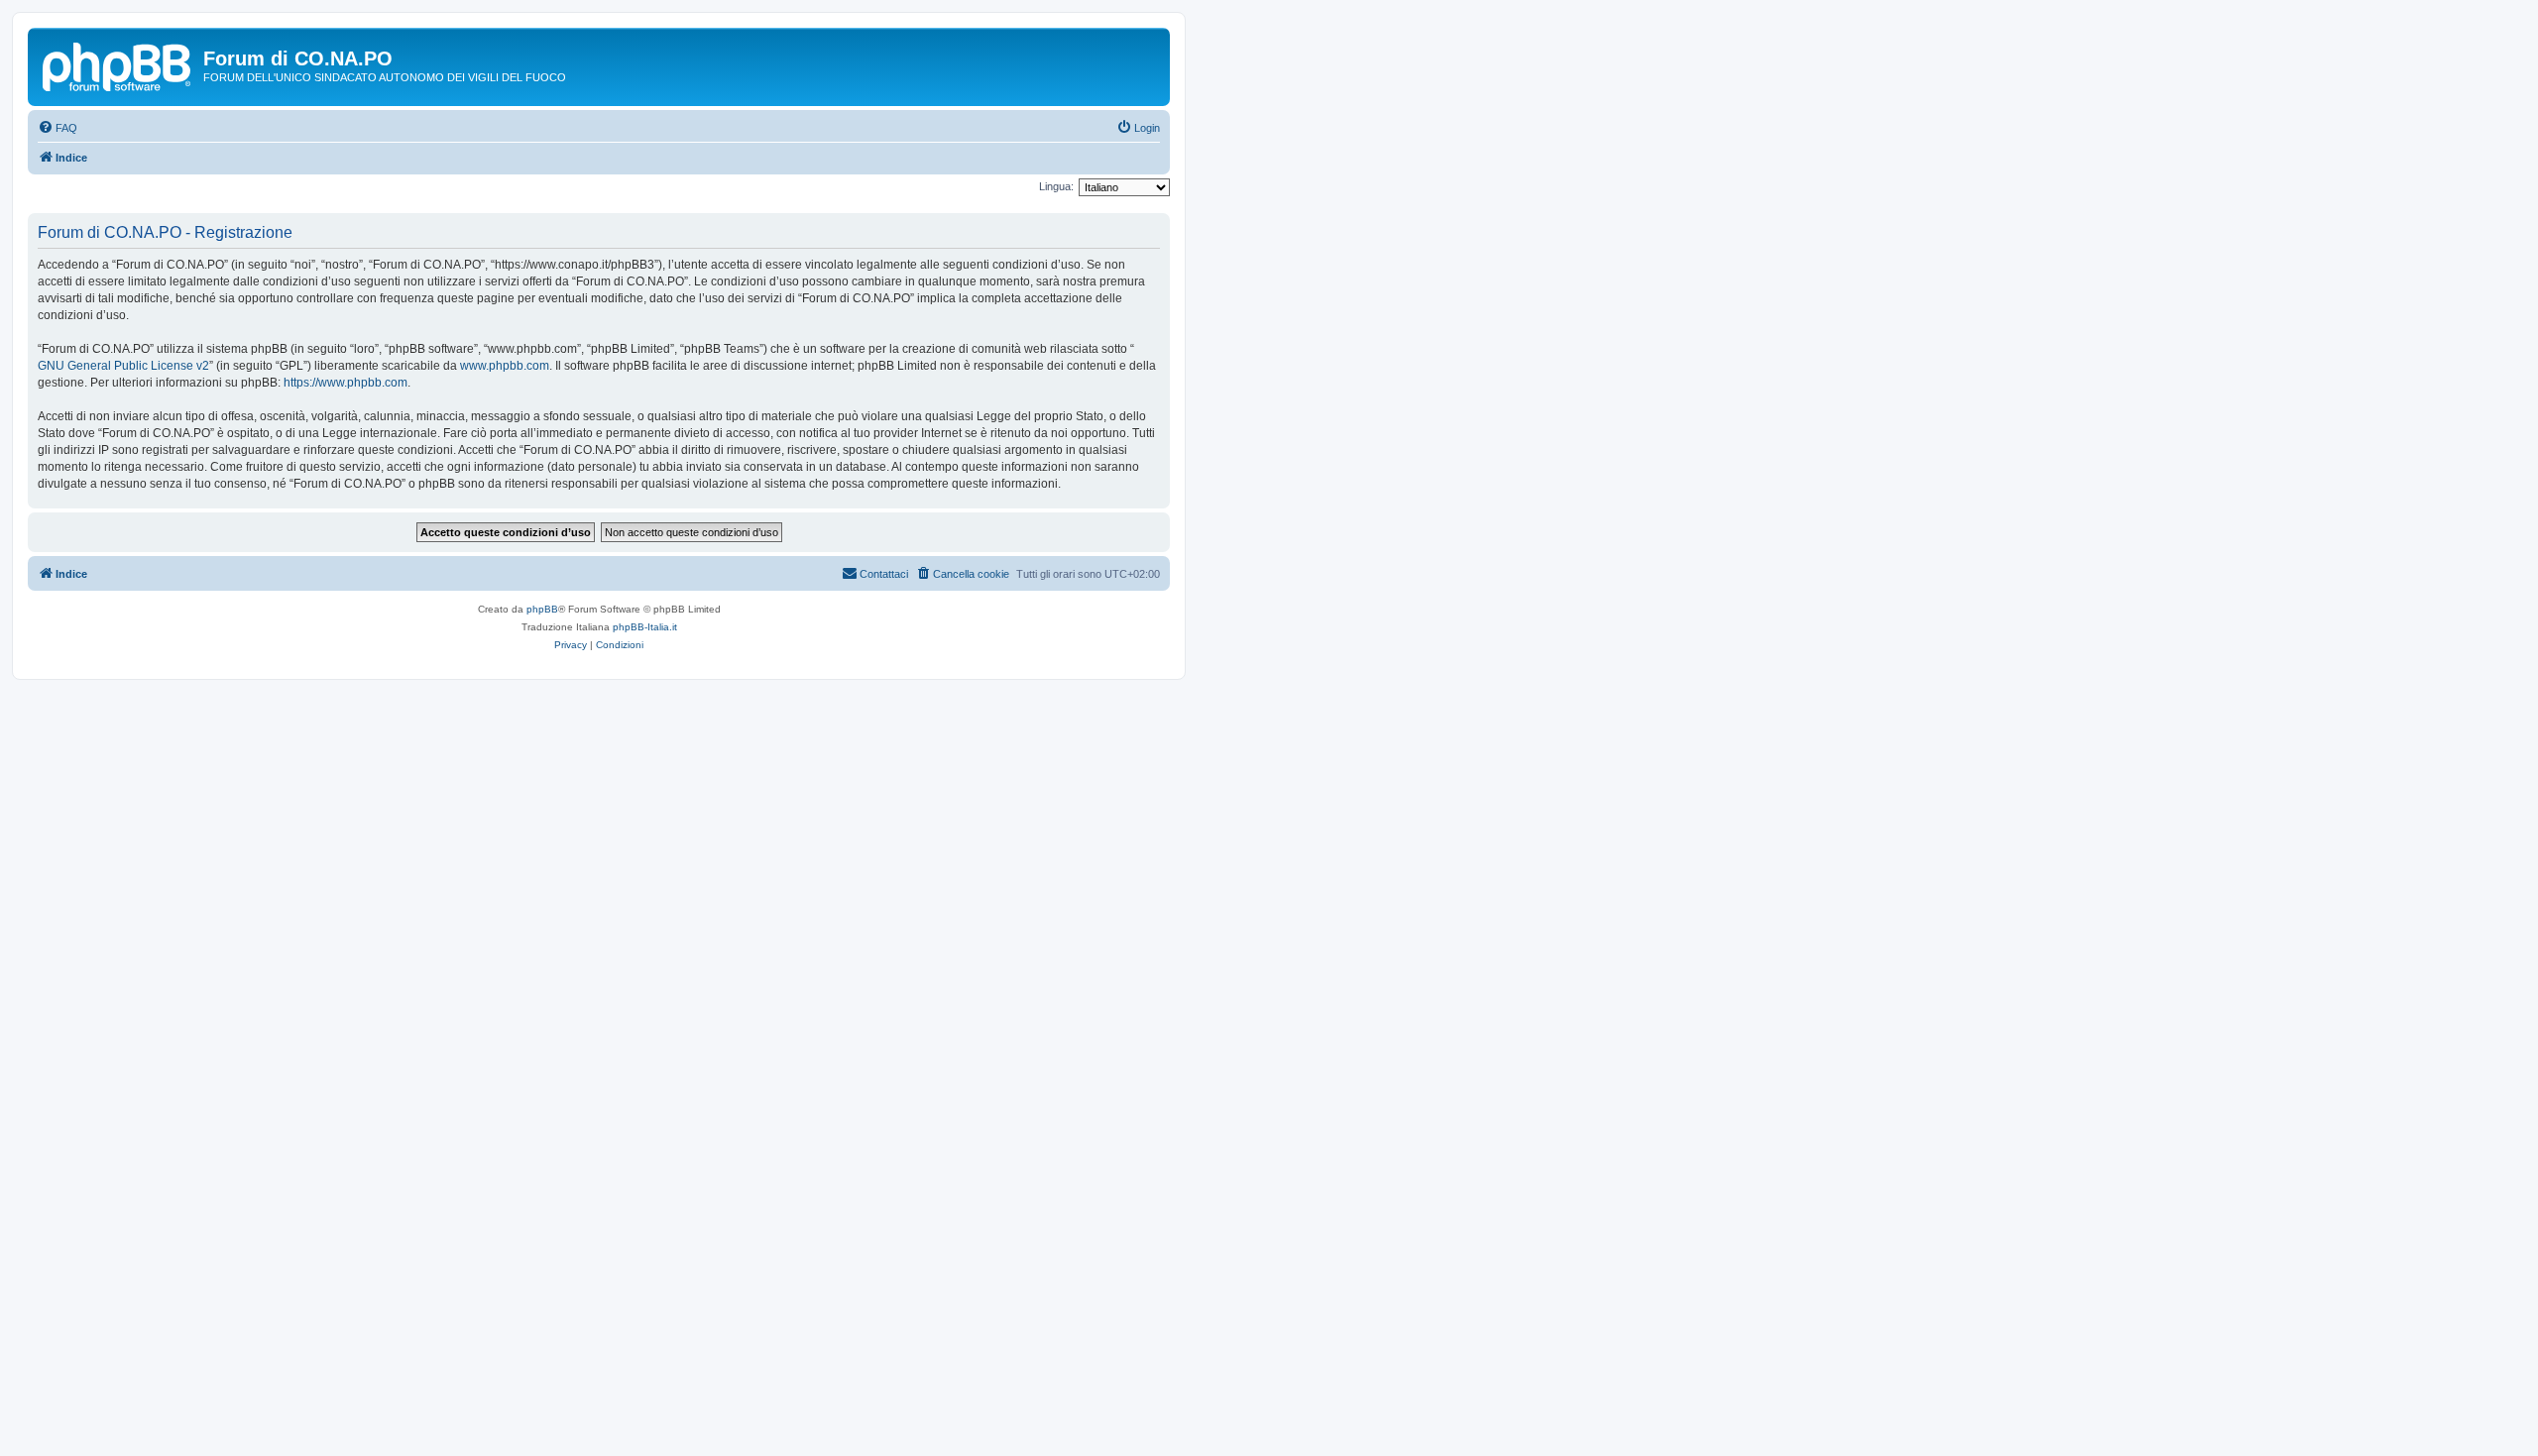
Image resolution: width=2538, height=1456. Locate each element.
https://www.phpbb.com (346, 383)
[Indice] (118, 64)
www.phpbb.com (505, 366)
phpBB (542, 609)
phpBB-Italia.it (645, 627)
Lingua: (1056, 186)
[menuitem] (58, 128)
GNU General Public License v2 (123, 366)
